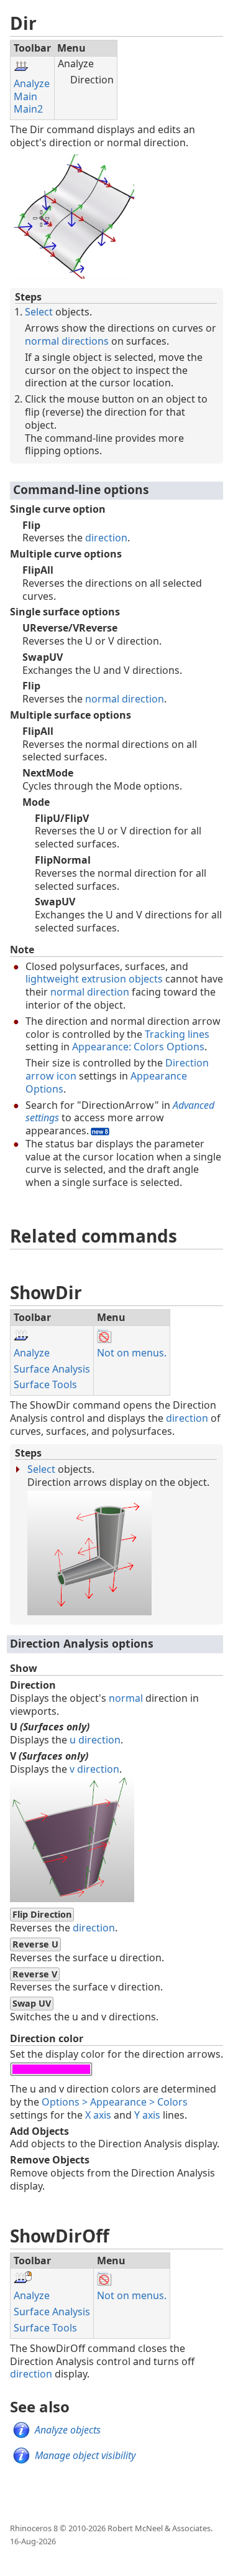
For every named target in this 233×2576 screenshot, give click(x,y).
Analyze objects (68, 2430)
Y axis (147, 2115)
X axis (98, 2115)
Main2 (28, 109)
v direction (94, 1769)
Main (25, 96)
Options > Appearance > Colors (115, 2102)
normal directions (67, 341)
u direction (95, 1740)
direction (106, 538)
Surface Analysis (52, 1369)
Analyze (32, 83)
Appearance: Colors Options (138, 1047)
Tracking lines (177, 1034)
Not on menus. (132, 1353)
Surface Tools (45, 1384)
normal (126, 1698)
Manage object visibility (85, 2455)
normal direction (125, 699)
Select (39, 312)
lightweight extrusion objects (94, 979)
